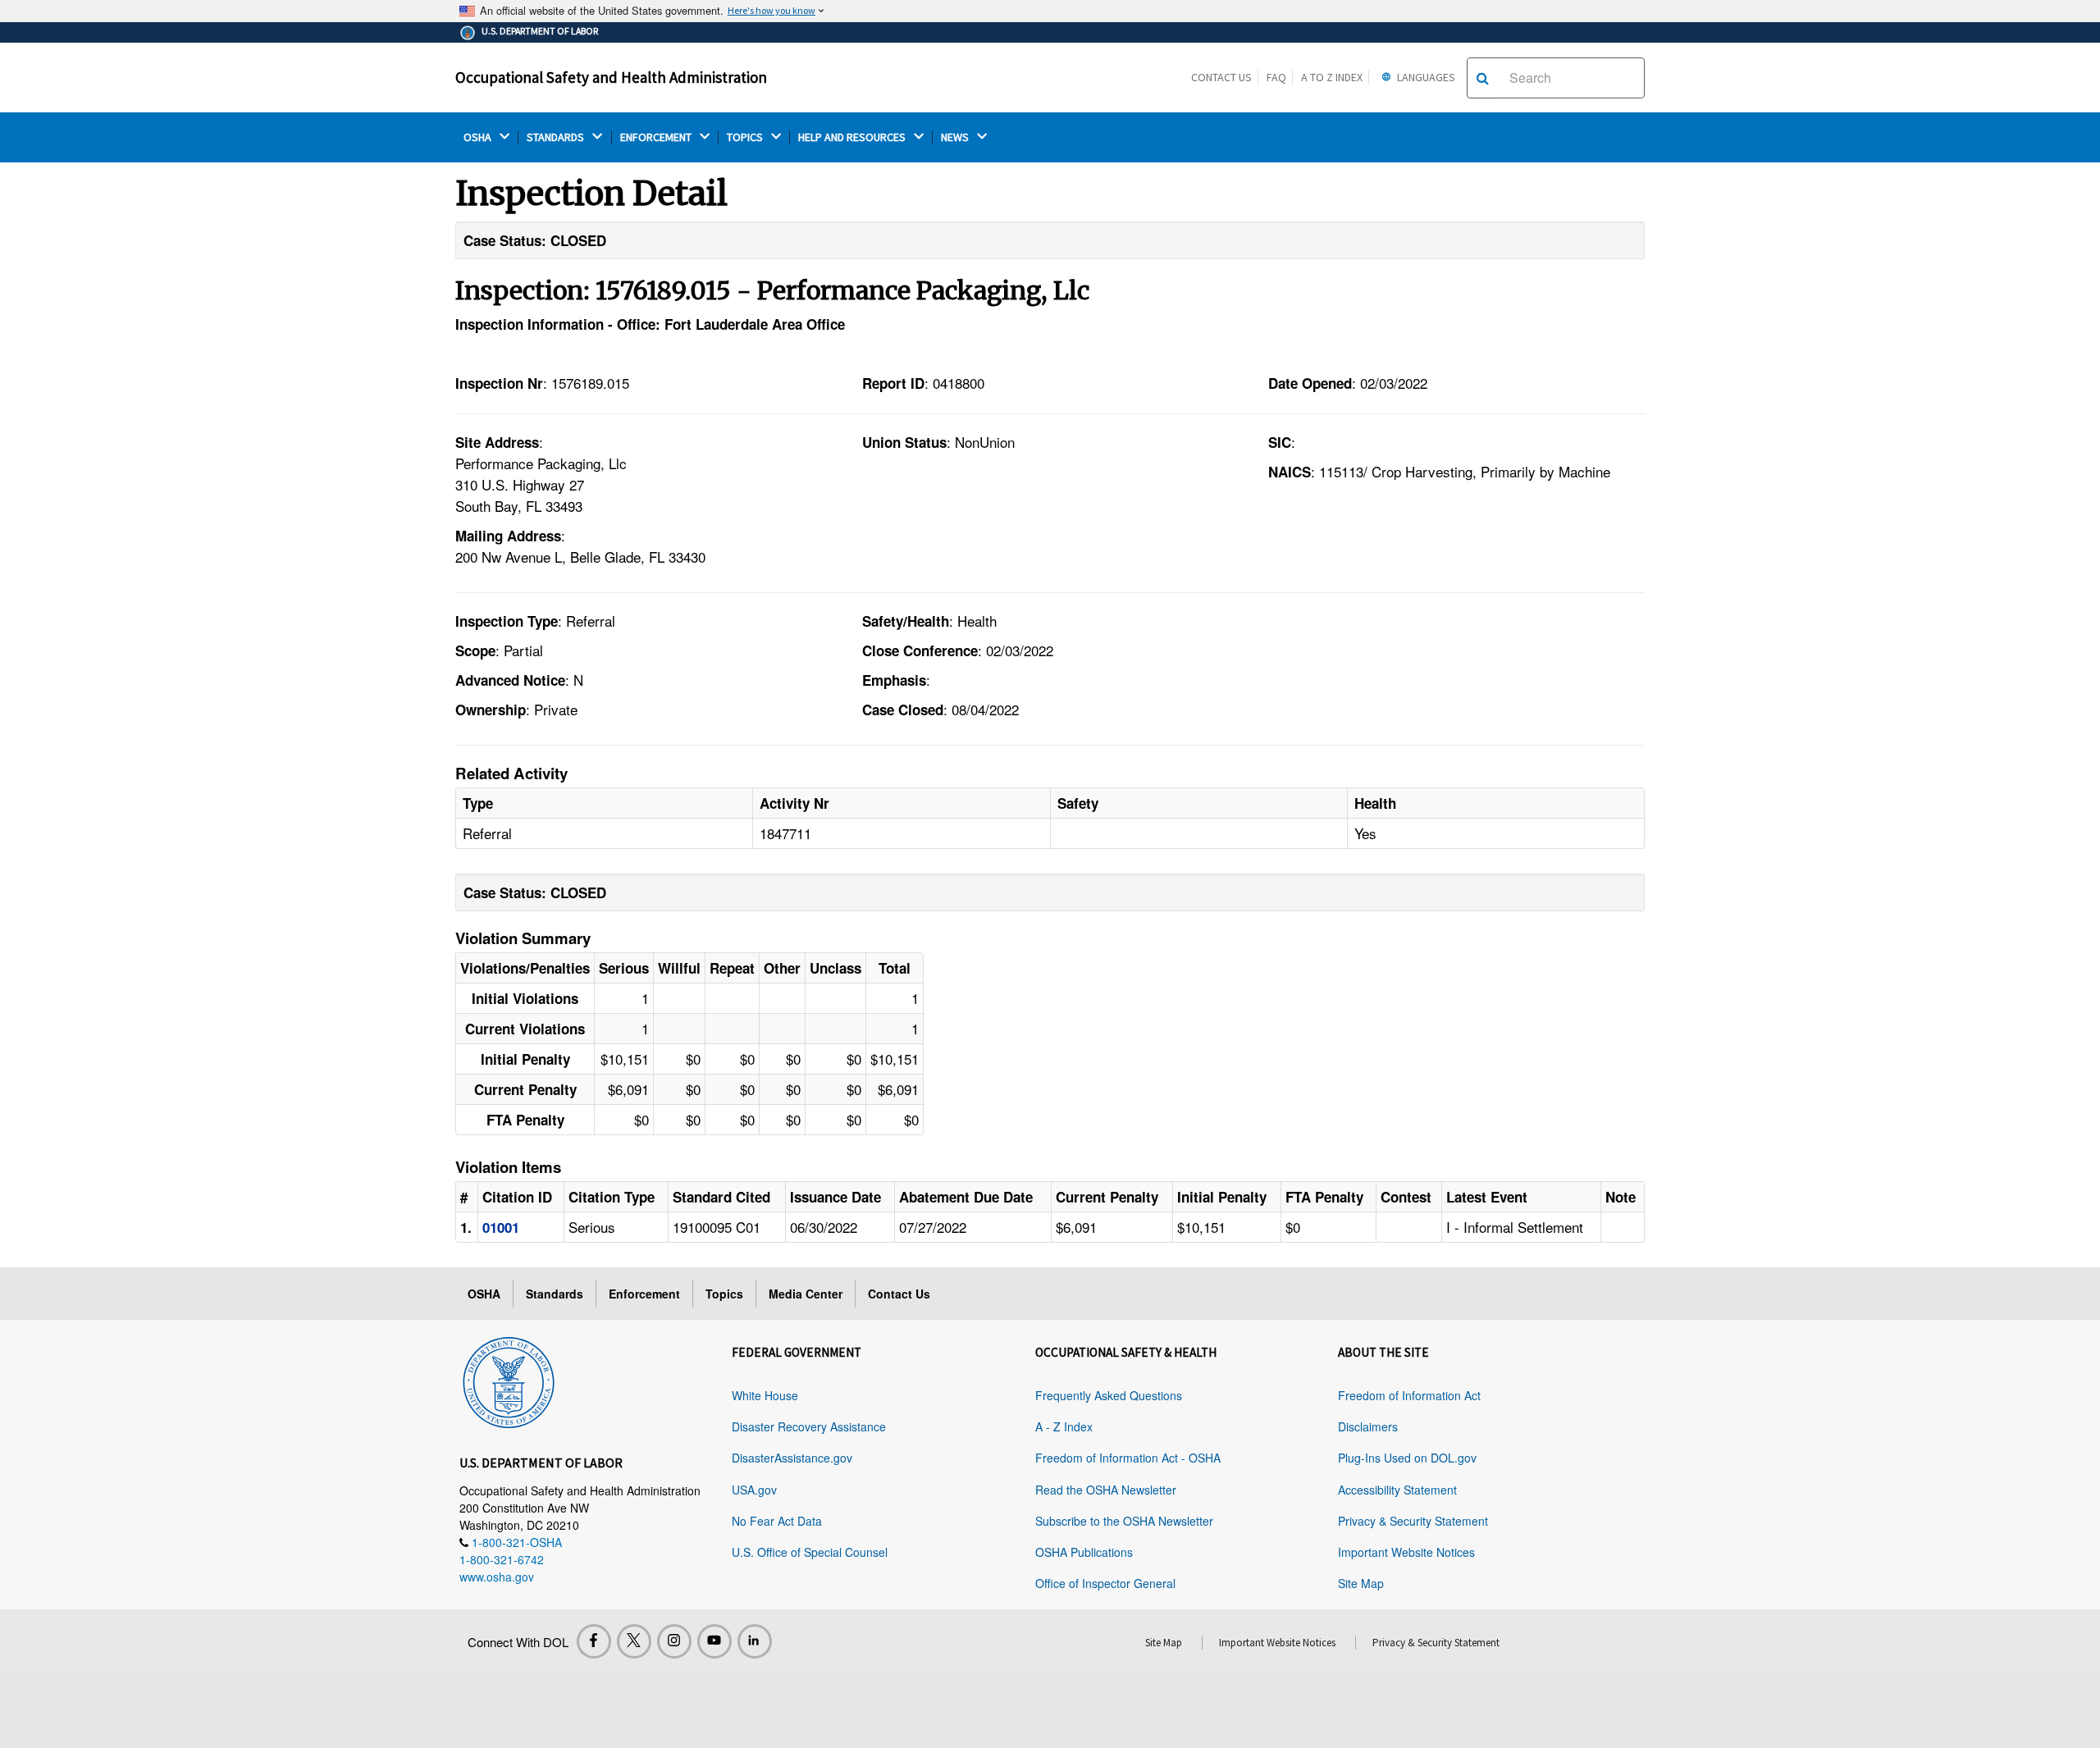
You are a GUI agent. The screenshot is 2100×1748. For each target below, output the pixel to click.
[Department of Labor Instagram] (674, 1641)
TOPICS (746, 137)
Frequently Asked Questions (1109, 1395)
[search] (1483, 78)
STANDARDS (557, 137)
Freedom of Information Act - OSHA (1128, 1458)
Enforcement (644, 1294)
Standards (555, 1294)
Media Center (806, 1294)
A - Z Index (1064, 1426)
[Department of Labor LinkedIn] (755, 1641)
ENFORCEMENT (657, 137)
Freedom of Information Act (1409, 1395)
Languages (1425, 77)
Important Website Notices (1406, 1552)
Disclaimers (1368, 1426)
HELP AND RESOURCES (853, 137)
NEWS (956, 137)
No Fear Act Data (777, 1521)
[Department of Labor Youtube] (714, 1641)
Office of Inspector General (1105, 1583)
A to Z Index (1332, 77)
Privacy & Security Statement (1413, 1521)
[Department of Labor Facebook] (594, 1641)
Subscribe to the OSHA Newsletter (1124, 1521)
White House (765, 1395)
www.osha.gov (497, 1577)
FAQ (1276, 77)
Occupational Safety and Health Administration (611, 77)
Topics (724, 1294)
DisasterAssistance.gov (792, 1458)
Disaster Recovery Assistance (809, 1426)
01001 (501, 1227)
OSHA (479, 137)
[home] (509, 1380)
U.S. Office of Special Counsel (810, 1552)
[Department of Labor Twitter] (634, 1641)
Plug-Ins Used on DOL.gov (1407, 1458)
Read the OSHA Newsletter (1106, 1490)
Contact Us (1221, 77)
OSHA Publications (1084, 1552)
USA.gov (754, 1490)
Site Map (1361, 1583)
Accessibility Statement (1397, 1490)
